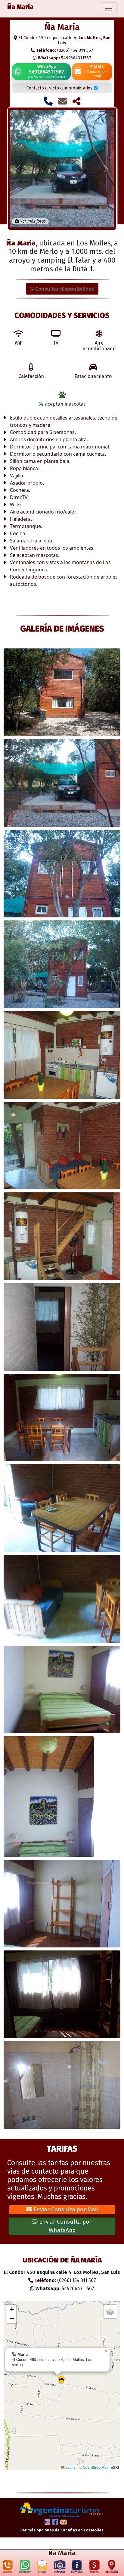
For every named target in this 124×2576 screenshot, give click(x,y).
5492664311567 (65, 58)
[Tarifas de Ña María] (94, 2567)
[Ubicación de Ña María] (112, 2567)
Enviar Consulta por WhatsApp (65, 2226)
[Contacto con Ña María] (63, 101)
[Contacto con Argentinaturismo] (64, 2523)
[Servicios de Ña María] (77, 2567)
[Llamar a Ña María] (48, 101)
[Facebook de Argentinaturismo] (55, 2523)
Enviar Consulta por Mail (65, 2209)
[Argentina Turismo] (62, 2509)
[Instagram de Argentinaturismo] (47, 2523)
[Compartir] (76, 101)
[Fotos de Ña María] (59, 2567)
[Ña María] (62, 692)
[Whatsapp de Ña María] (25, 2567)
